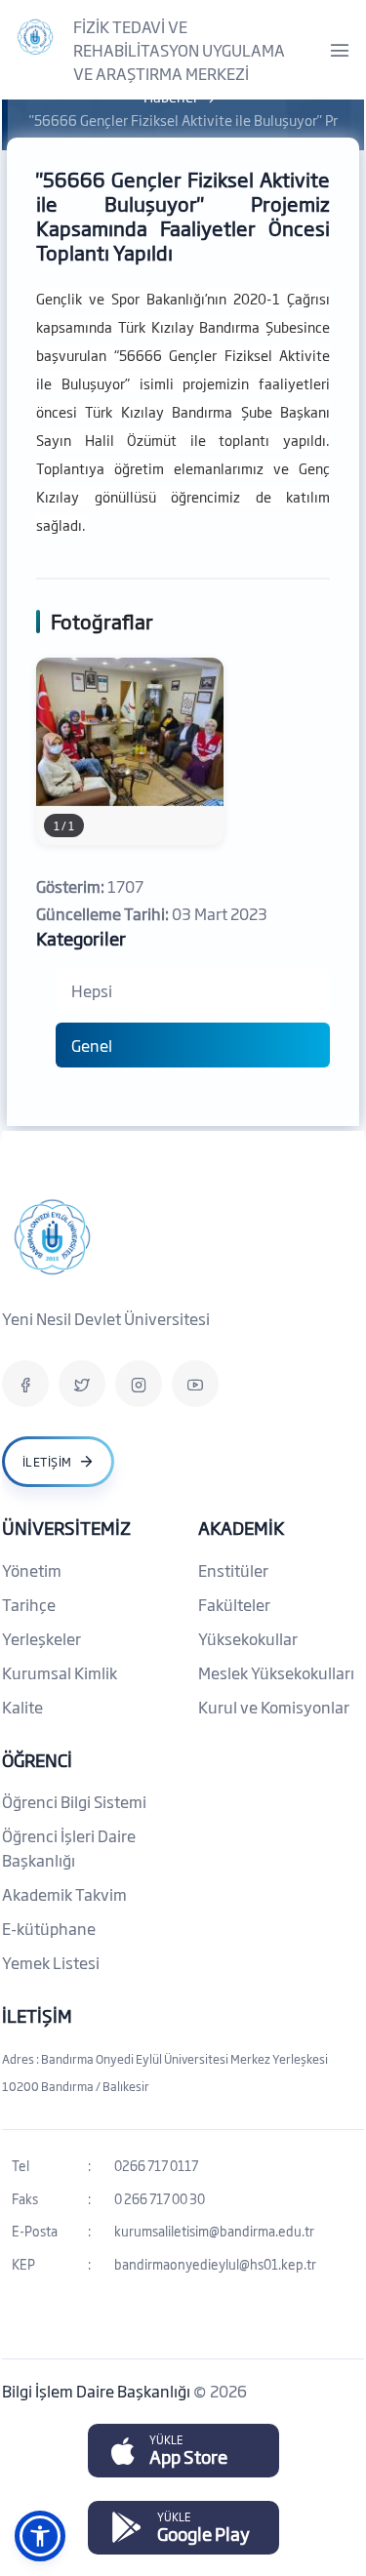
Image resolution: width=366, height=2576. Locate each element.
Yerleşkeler (41, 1638)
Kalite (22, 1707)
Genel (92, 1045)
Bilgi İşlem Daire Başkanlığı (98, 2391)
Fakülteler (234, 1604)
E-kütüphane (49, 1928)
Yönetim (32, 1570)
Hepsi (92, 990)
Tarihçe (29, 1604)
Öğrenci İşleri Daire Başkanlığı (69, 1848)
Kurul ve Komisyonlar (274, 1707)
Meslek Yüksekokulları (276, 1672)
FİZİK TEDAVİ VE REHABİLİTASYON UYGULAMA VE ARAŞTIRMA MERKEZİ (179, 50)
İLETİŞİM (37, 2015)
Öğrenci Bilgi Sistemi (74, 1801)
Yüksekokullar (248, 1638)
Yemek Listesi (51, 1962)
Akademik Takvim (64, 1894)
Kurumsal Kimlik (60, 1672)
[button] (40, 2536)
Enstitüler (233, 1570)
